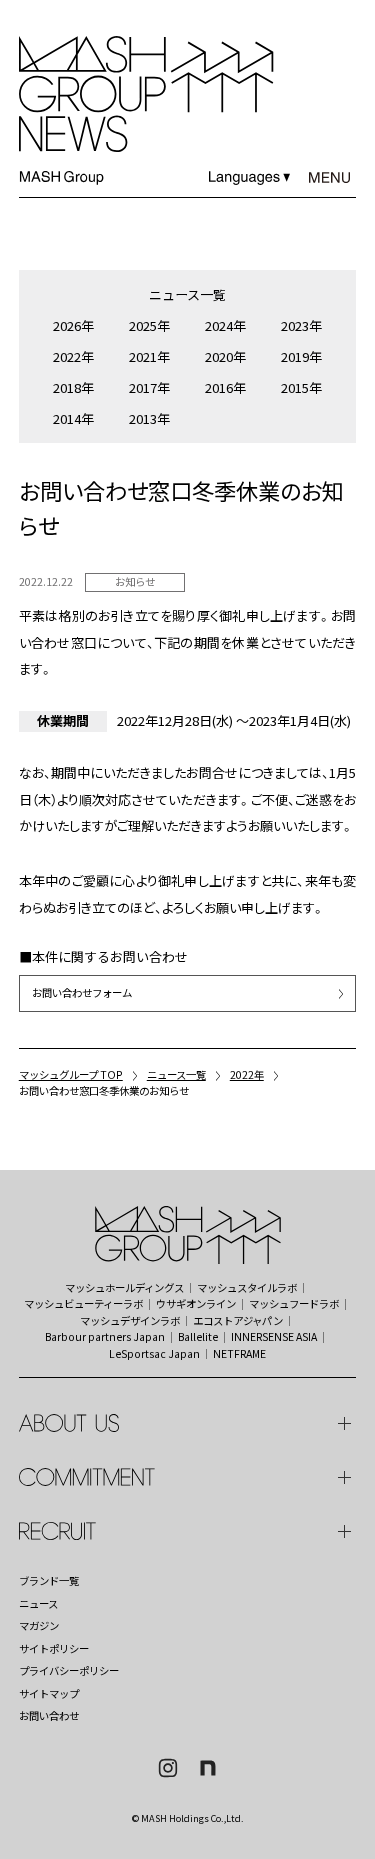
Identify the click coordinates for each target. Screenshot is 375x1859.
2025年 (149, 325)
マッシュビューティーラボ (83, 1304)
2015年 (301, 387)
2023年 (301, 325)
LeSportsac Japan (154, 1354)
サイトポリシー (54, 1649)
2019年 (301, 356)
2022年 (73, 356)
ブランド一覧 (49, 1581)
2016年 (225, 387)
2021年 (149, 356)
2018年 (73, 387)
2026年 (73, 325)
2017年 (149, 387)
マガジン (39, 1626)
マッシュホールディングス (124, 1288)
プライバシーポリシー (69, 1671)
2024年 (225, 325)
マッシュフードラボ (294, 1304)
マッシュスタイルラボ (247, 1288)
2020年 (225, 356)
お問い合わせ (49, 1716)
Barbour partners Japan (105, 1337)
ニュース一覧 (187, 294)
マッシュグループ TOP (71, 1074)
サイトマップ (49, 1694)
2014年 (73, 418)
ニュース (38, 1604)
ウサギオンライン (196, 1304)
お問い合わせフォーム (82, 992)
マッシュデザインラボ (130, 1321)
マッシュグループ (123, 1263)
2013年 (149, 418)
